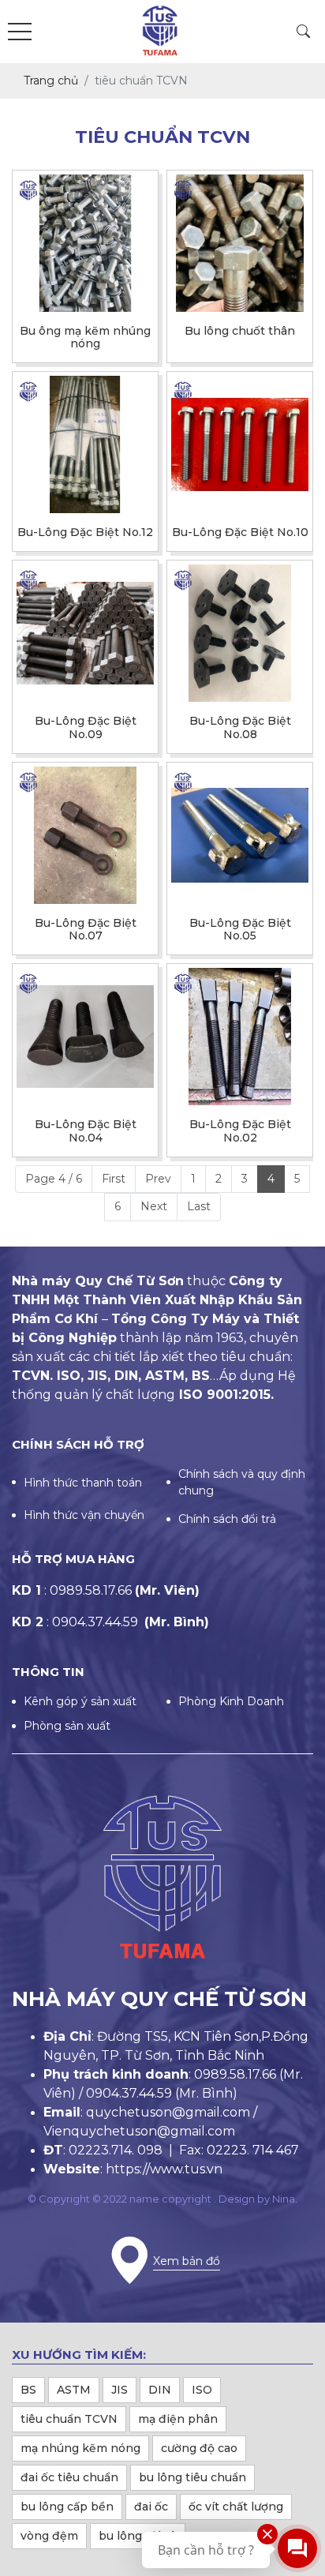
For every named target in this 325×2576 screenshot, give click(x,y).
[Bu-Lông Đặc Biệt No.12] (85, 444)
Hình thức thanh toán (83, 1483)
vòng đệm (49, 2536)
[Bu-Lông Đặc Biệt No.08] (240, 633)
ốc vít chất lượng (236, 2507)
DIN (160, 2390)
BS (28, 2390)
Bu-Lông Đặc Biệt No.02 (240, 1131)
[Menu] (20, 32)
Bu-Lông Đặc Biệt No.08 (240, 728)
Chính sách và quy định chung (242, 1482)
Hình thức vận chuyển (84, 1515)
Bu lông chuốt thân (240, 331)
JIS (120, 2390)
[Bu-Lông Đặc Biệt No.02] (240, 1037)
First (114, 1179)
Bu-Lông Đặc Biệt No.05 (240, 930)
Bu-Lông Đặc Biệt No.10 (240, 532)
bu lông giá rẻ (138, 2536)
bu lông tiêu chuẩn (192, 2477)
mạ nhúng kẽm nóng (80, 2448)
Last (199, 1206)
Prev (158, 1179)
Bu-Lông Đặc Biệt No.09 (86, 728)
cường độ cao (199, 2448)
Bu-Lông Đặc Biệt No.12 (85, 532)
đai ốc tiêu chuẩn (69, 2477)
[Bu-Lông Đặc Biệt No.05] (240, 835)
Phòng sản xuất (67, 1726)
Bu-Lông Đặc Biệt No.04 (86, 1131)
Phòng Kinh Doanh (231, 1701)
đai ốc (151, 2507)
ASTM (74, 2390)
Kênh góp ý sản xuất (80, 1701)
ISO (202, 2390)
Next (154, 1206)
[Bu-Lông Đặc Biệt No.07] (85, 835)
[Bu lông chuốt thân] (240, 243)
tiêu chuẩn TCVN (69, 2419)
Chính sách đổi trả (227, 1519)
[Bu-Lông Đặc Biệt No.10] (240, 444)
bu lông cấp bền (67, 2507)
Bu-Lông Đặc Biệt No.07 (86, 930)
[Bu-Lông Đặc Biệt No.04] (85, 1037)
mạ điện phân (178, 2419)
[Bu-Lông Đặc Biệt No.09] (85, 633)
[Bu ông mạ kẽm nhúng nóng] (85, 243)
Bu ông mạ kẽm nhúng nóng (85, 338)
